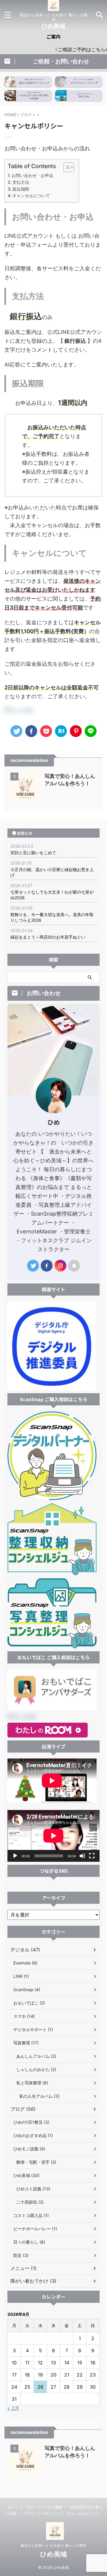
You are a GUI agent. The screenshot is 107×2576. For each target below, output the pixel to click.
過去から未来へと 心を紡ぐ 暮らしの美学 (53, 2545)
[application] (53, 1836)
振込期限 (21, 189)
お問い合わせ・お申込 (32, 175)
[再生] (15, 1856)
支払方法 (21, 182)
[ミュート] (82, 1856)
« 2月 (13, 2408)
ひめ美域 (53, 26)
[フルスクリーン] (92, 1856)
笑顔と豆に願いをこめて (33, 853)
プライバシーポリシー (41, 2513)
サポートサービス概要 (44, 2507)
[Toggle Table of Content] (66, 167)
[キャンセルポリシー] (61, 731)
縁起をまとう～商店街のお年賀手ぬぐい (48, 937)
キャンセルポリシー (83, 2513)
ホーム (13, 2507)
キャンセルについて (31, 196)
